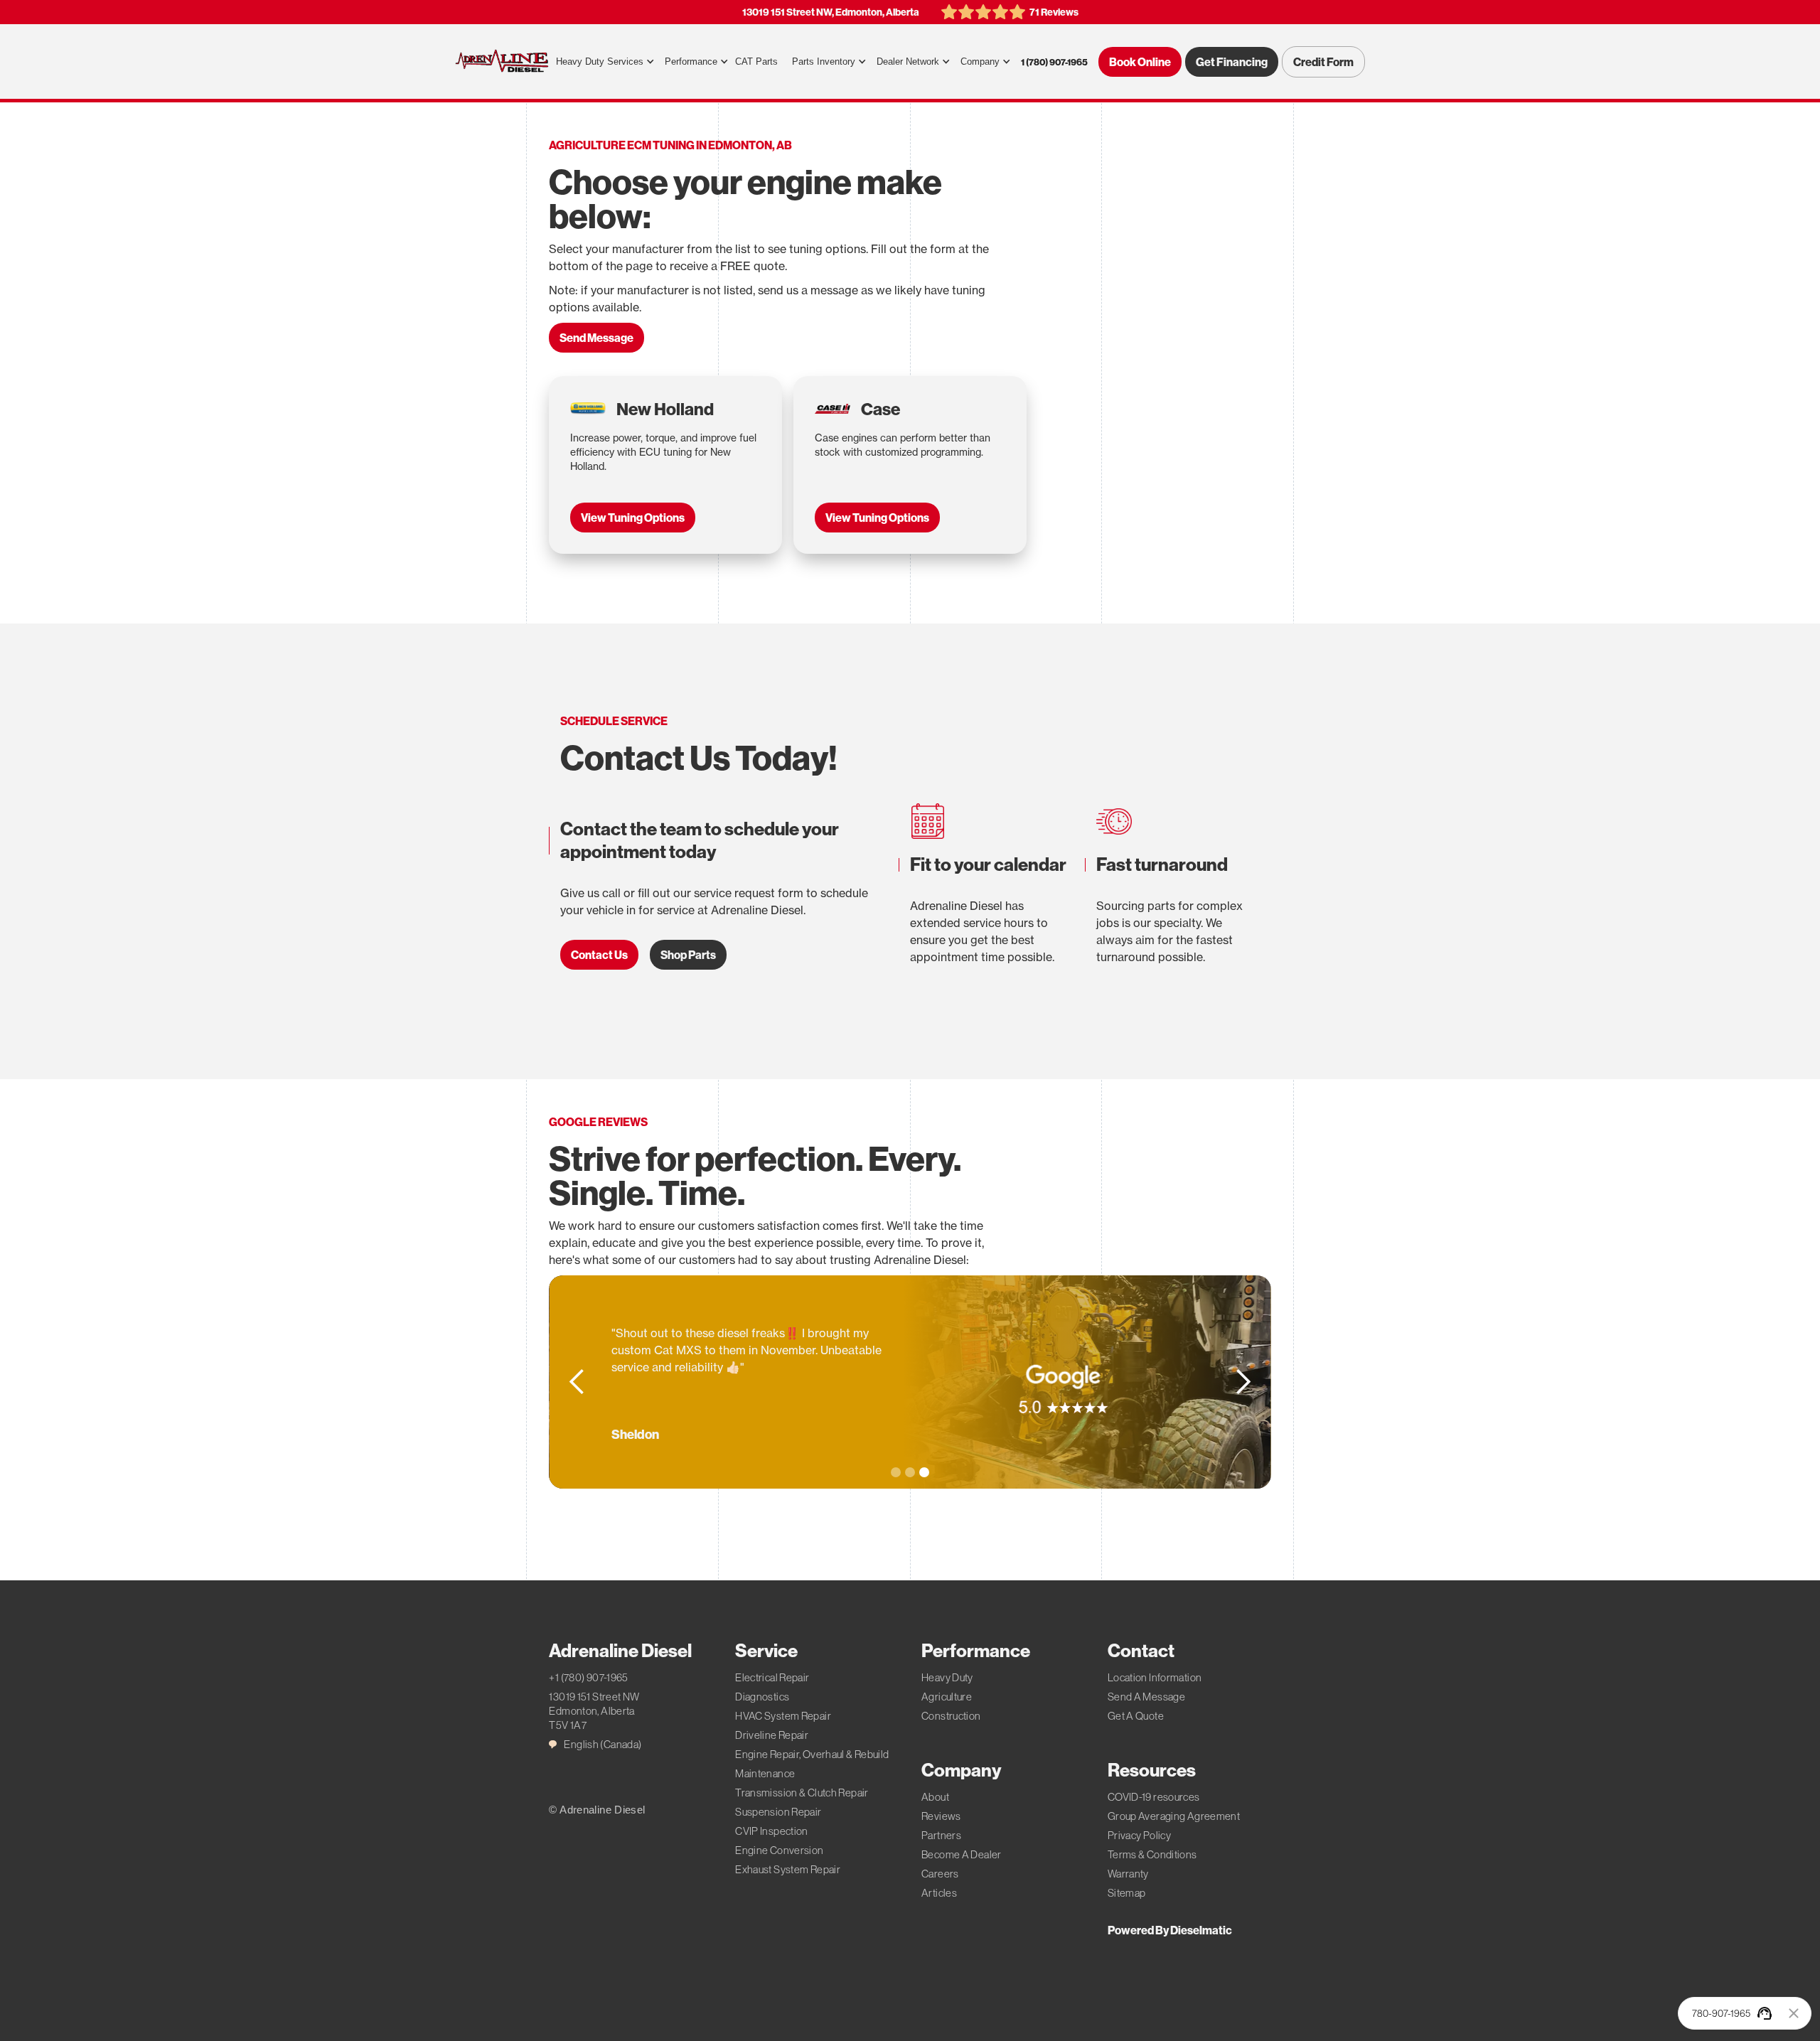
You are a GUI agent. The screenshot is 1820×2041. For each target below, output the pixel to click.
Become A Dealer (962, 1854)
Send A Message (1146, 1697)
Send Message (596, 338)
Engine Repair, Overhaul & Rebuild (812, 1754)
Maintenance (765, 1773)
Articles (939, 1893)
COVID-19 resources (1154, 1797)
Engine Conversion (779, 1850)
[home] (502, 62)
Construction (951, 1716)
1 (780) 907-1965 (1054, 62)
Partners (941, 1835)
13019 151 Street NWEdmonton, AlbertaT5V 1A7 (594, 1711)
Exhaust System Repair (788, 1869)
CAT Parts (756, 61)
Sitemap (1127, 1893)
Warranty (1128, 1874)
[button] (603, 62)
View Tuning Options (633, 518)
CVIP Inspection (772, 1831)
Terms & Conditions (1152, 1854)
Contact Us (599, 955)
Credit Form (1323, 62)
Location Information (1155, 1677)
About (935, 1797)
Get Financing (1232, 62)
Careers (940, 1874)
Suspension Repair (778, 1812)
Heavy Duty (947, 1677)
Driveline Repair (772, 1735)
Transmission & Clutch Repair (802, 1793)
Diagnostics (762, 1697)
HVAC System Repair (783, 1716)
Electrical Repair (772, 1677)
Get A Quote (1136, 1716)
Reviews (941, 1816)
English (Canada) (603, 1744)
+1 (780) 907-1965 (588, 1677)
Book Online (1140, 62)
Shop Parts (688, 955)
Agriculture (947, 1697)
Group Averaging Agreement (1174, 1816)
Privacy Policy (1139, 1835)
